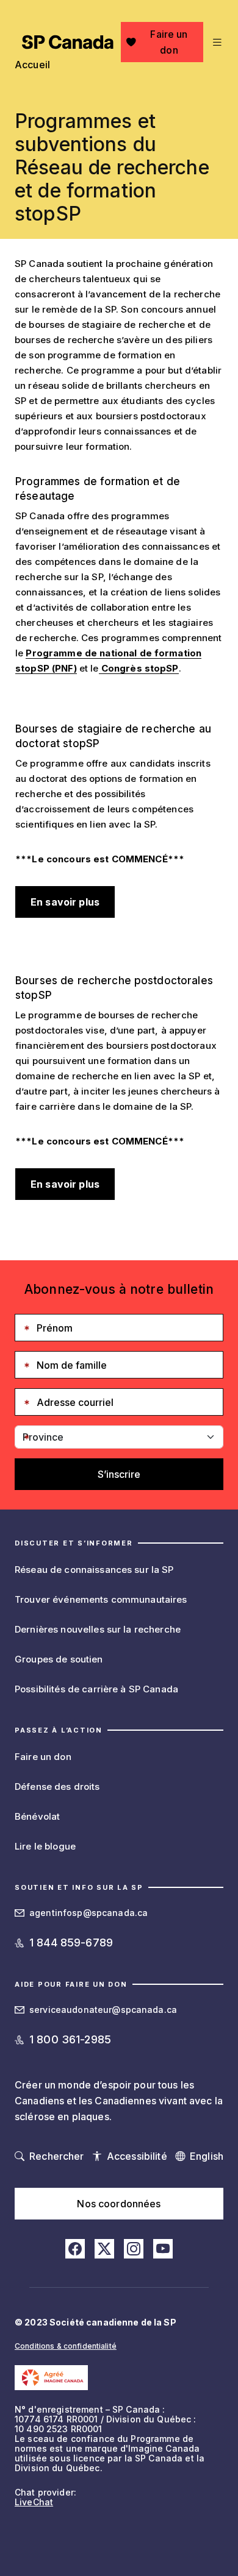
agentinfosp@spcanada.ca (88, 1913)
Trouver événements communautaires (101, 1599)
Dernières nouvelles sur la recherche (98, 1629)
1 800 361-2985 (70, 2039)
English (207, 2156)
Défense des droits (57, 1787)
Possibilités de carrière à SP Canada (96, 1689)
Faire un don (169, 42)
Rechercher (56, 2156)
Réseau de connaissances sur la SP (94, 1570)
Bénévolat (37, 1816)
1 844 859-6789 (71, 1943)
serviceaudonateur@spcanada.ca (103, 2010)
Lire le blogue (45, 1846)
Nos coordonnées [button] (119, 2204)
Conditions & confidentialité (66, 2346)
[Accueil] (68, 42)
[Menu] (216, 42)
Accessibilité (137, 2156)
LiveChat (34, 2502)
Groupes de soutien (59, 1659)
